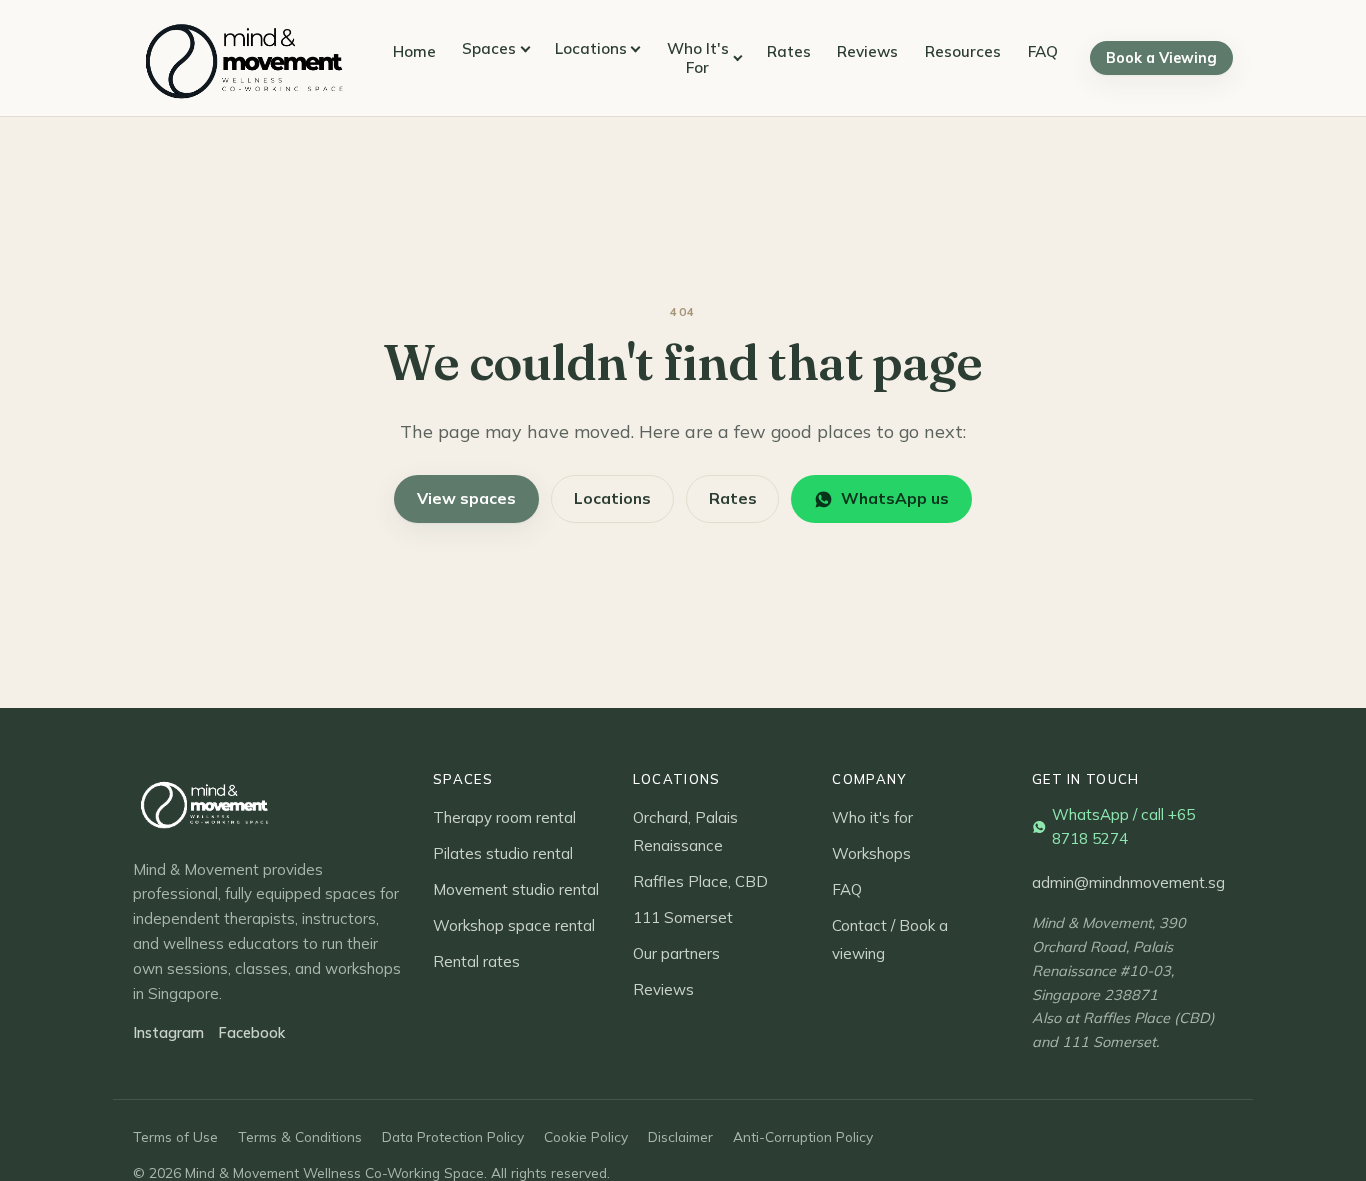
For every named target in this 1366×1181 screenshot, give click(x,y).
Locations (591, 48)
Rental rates (476, 961)
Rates (789, 51)
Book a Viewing (1161, 58)
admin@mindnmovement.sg (1128, 882)
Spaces (489, 48)
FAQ (1043, 51)
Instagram (168, 1033)
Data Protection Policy (453, 1136)
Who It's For (698, 58)
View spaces (466, 498)
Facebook (251, 1033)
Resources (963, 51)
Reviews (867, 51)
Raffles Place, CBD (700, 881)
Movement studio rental (516, 889)
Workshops (871, 853)
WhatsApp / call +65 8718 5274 (1123, 827)
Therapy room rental (504, 817)
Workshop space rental (514, 925)
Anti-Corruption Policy (803, 1136)
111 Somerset (683, 917)
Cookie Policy (586, 1136)
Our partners (676, 953)
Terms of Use (175, 1136)
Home (414, 51)
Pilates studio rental (503, 853)
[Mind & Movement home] (246, 58)
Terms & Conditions (300, 1136)
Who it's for (872, 817)
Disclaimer (680, 1136)
